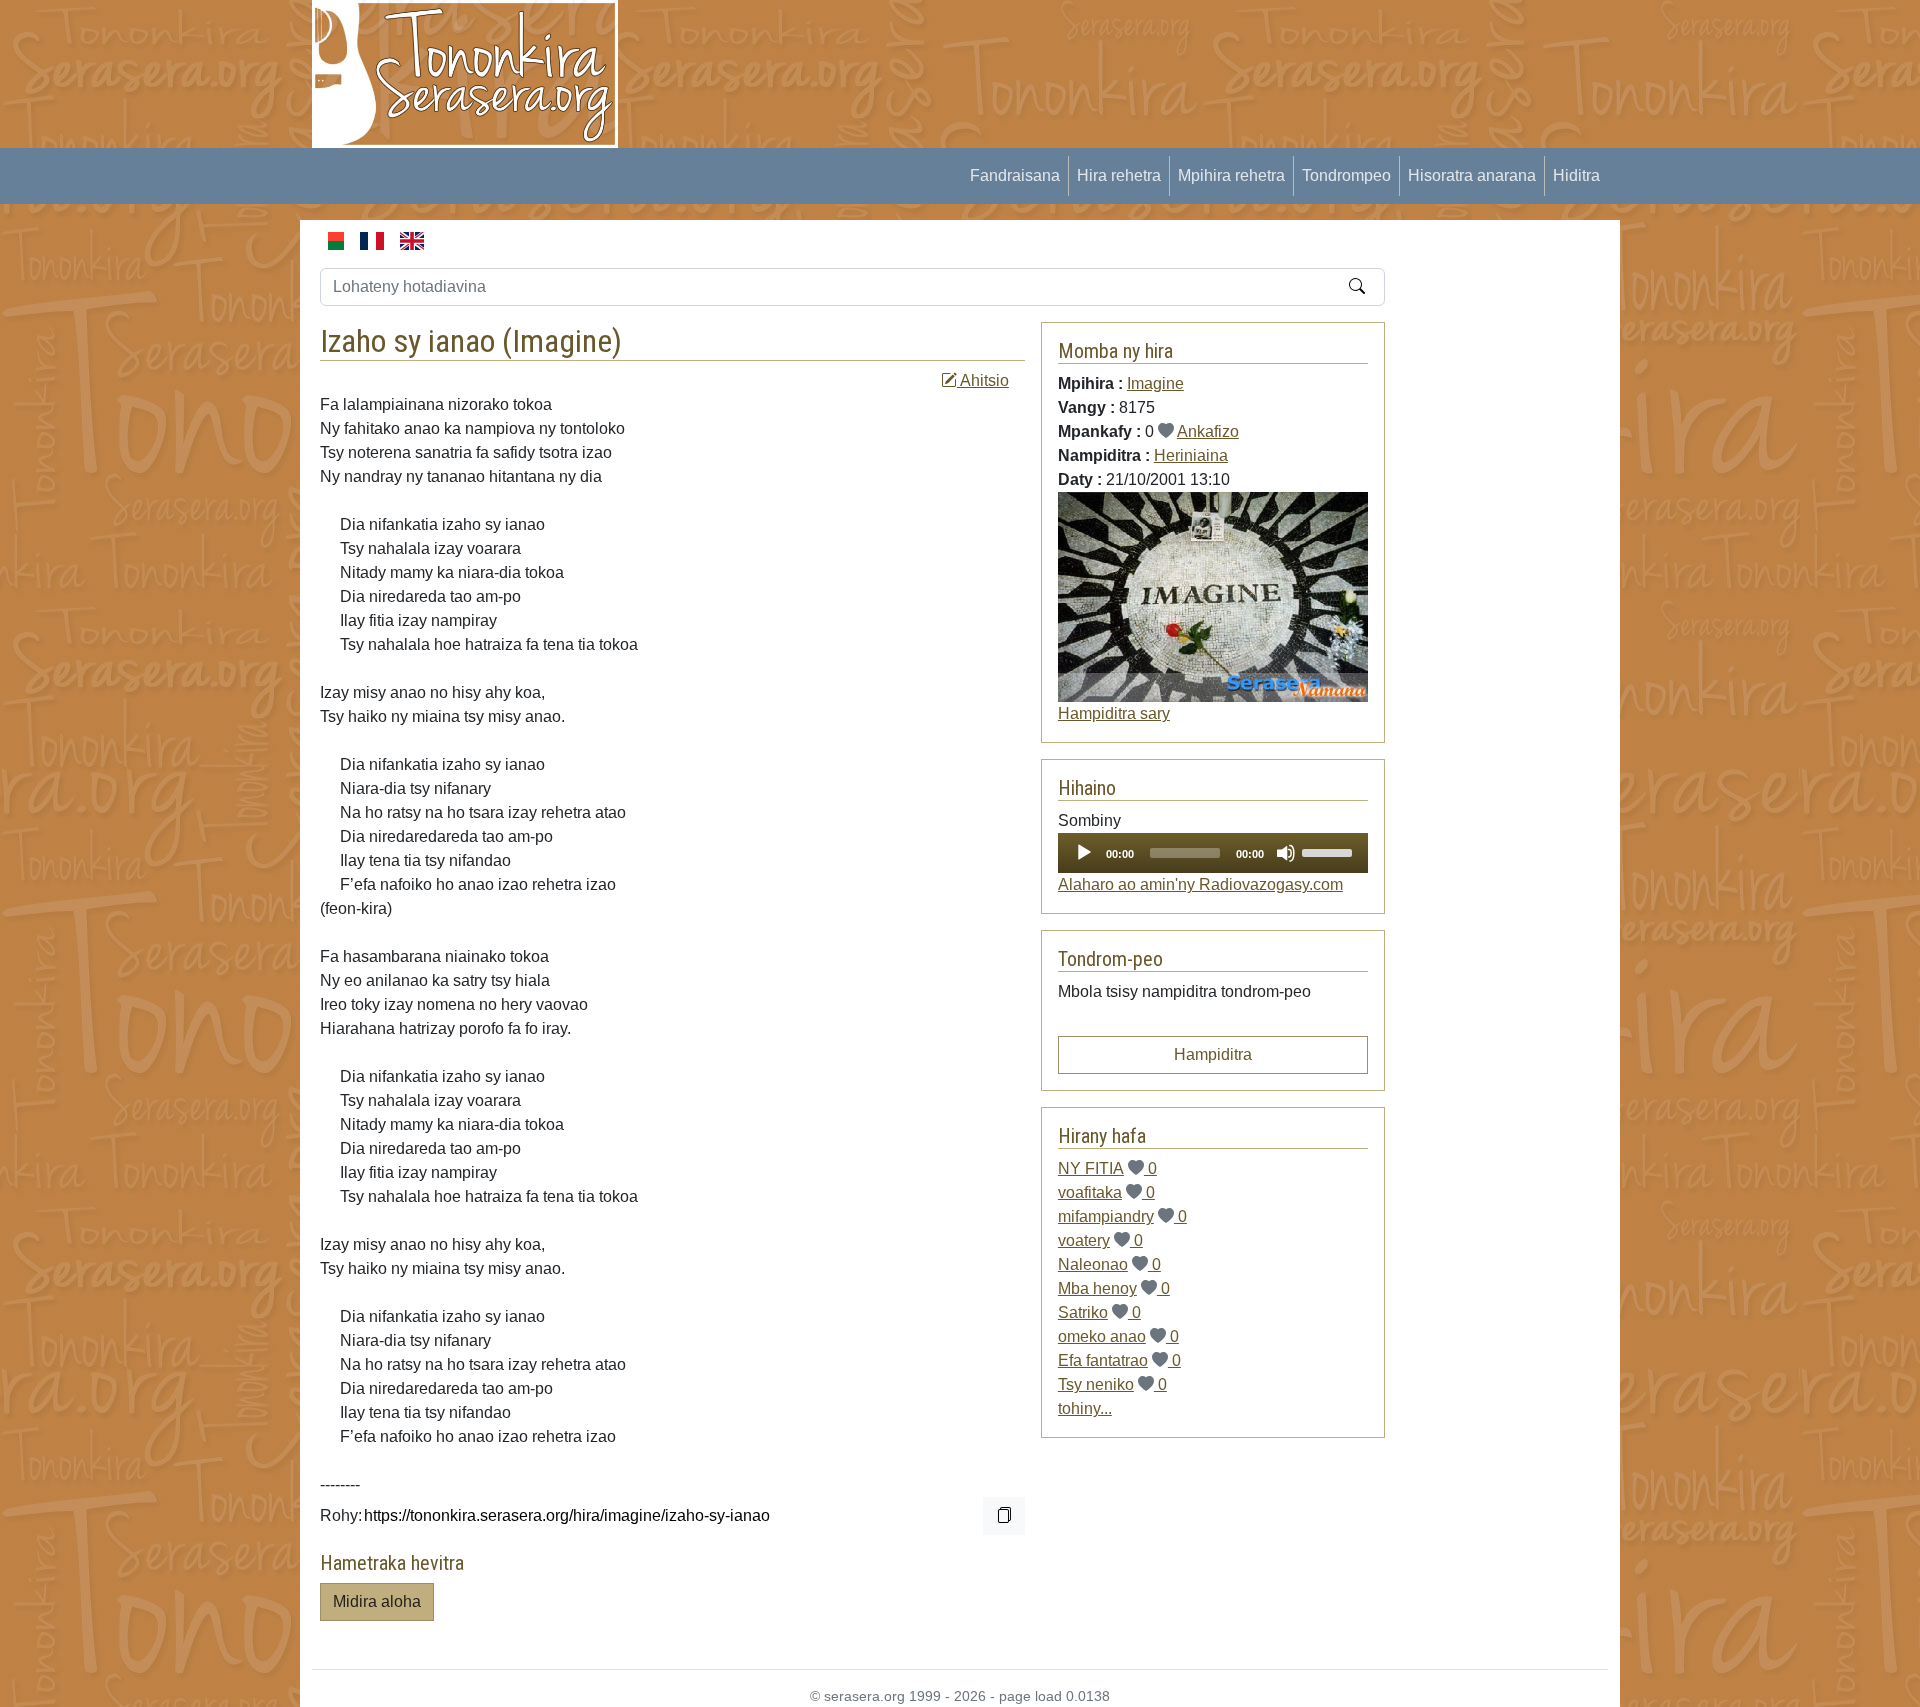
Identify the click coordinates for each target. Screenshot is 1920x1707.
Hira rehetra (1119, 175)
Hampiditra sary (1114, 713)
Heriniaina (1191, 455)
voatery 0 (1100, 1240)
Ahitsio (983, 380)
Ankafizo (1208, 431)
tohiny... (1085, 1408)
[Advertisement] (1006, 45)
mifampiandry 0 (1122, 1216)
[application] (1213, 853)
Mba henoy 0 (1114, 1288)
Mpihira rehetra (1231, 175)
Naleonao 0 (1109, 1264)
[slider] (1330, 851)
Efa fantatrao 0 (1119, 1360)
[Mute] (1286, 853)
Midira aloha (377, 1601)
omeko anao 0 (1118, 1336)
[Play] (1084, 853)
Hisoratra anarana (1472, 175)
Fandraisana (1015, 175)
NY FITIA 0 (1107, 1168)
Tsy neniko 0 (1112, 1384)
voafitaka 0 (1106, 1192)
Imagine (562, 341)
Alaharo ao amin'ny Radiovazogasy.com (1200, 884)
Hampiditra (1213, 1054)
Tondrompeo (1346, 175)
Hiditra (1576, 175)
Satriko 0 (1099, 1312)
